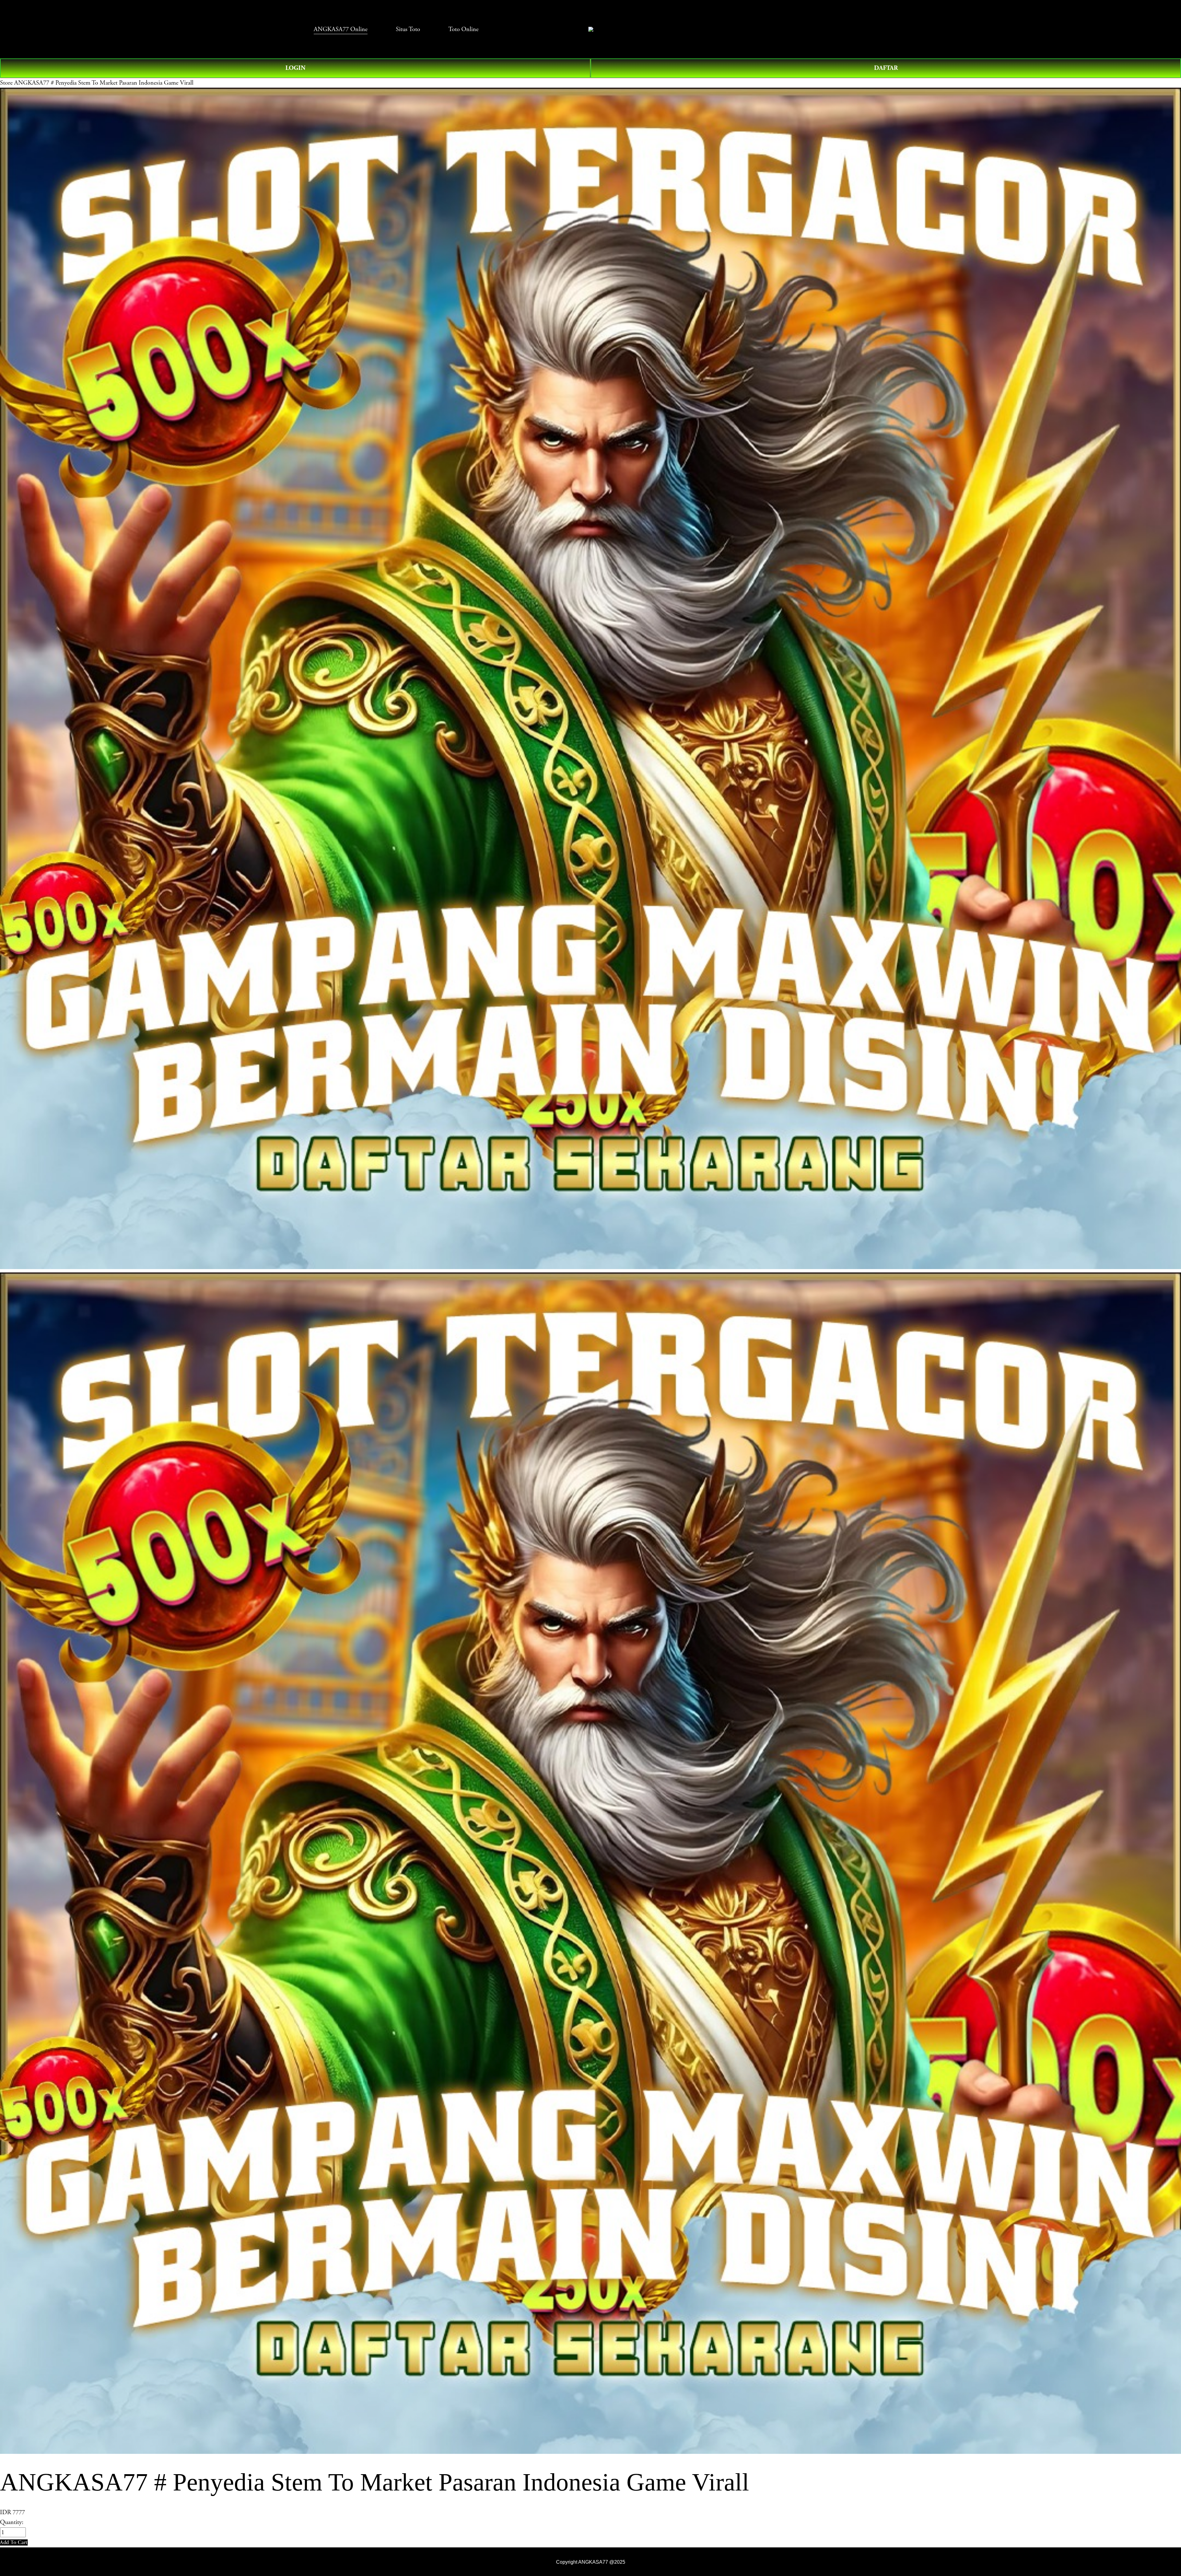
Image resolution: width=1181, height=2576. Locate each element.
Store (6, 83)
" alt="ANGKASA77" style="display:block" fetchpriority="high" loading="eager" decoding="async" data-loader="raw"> (591, 29)
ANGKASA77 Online (341, 29)
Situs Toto (408, 29)
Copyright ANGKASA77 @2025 (591, 2562)
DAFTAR (886, 68)
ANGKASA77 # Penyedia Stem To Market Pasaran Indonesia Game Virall (104, 83)
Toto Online (463, 29)
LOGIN (295, 68)
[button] (14, 2542)
